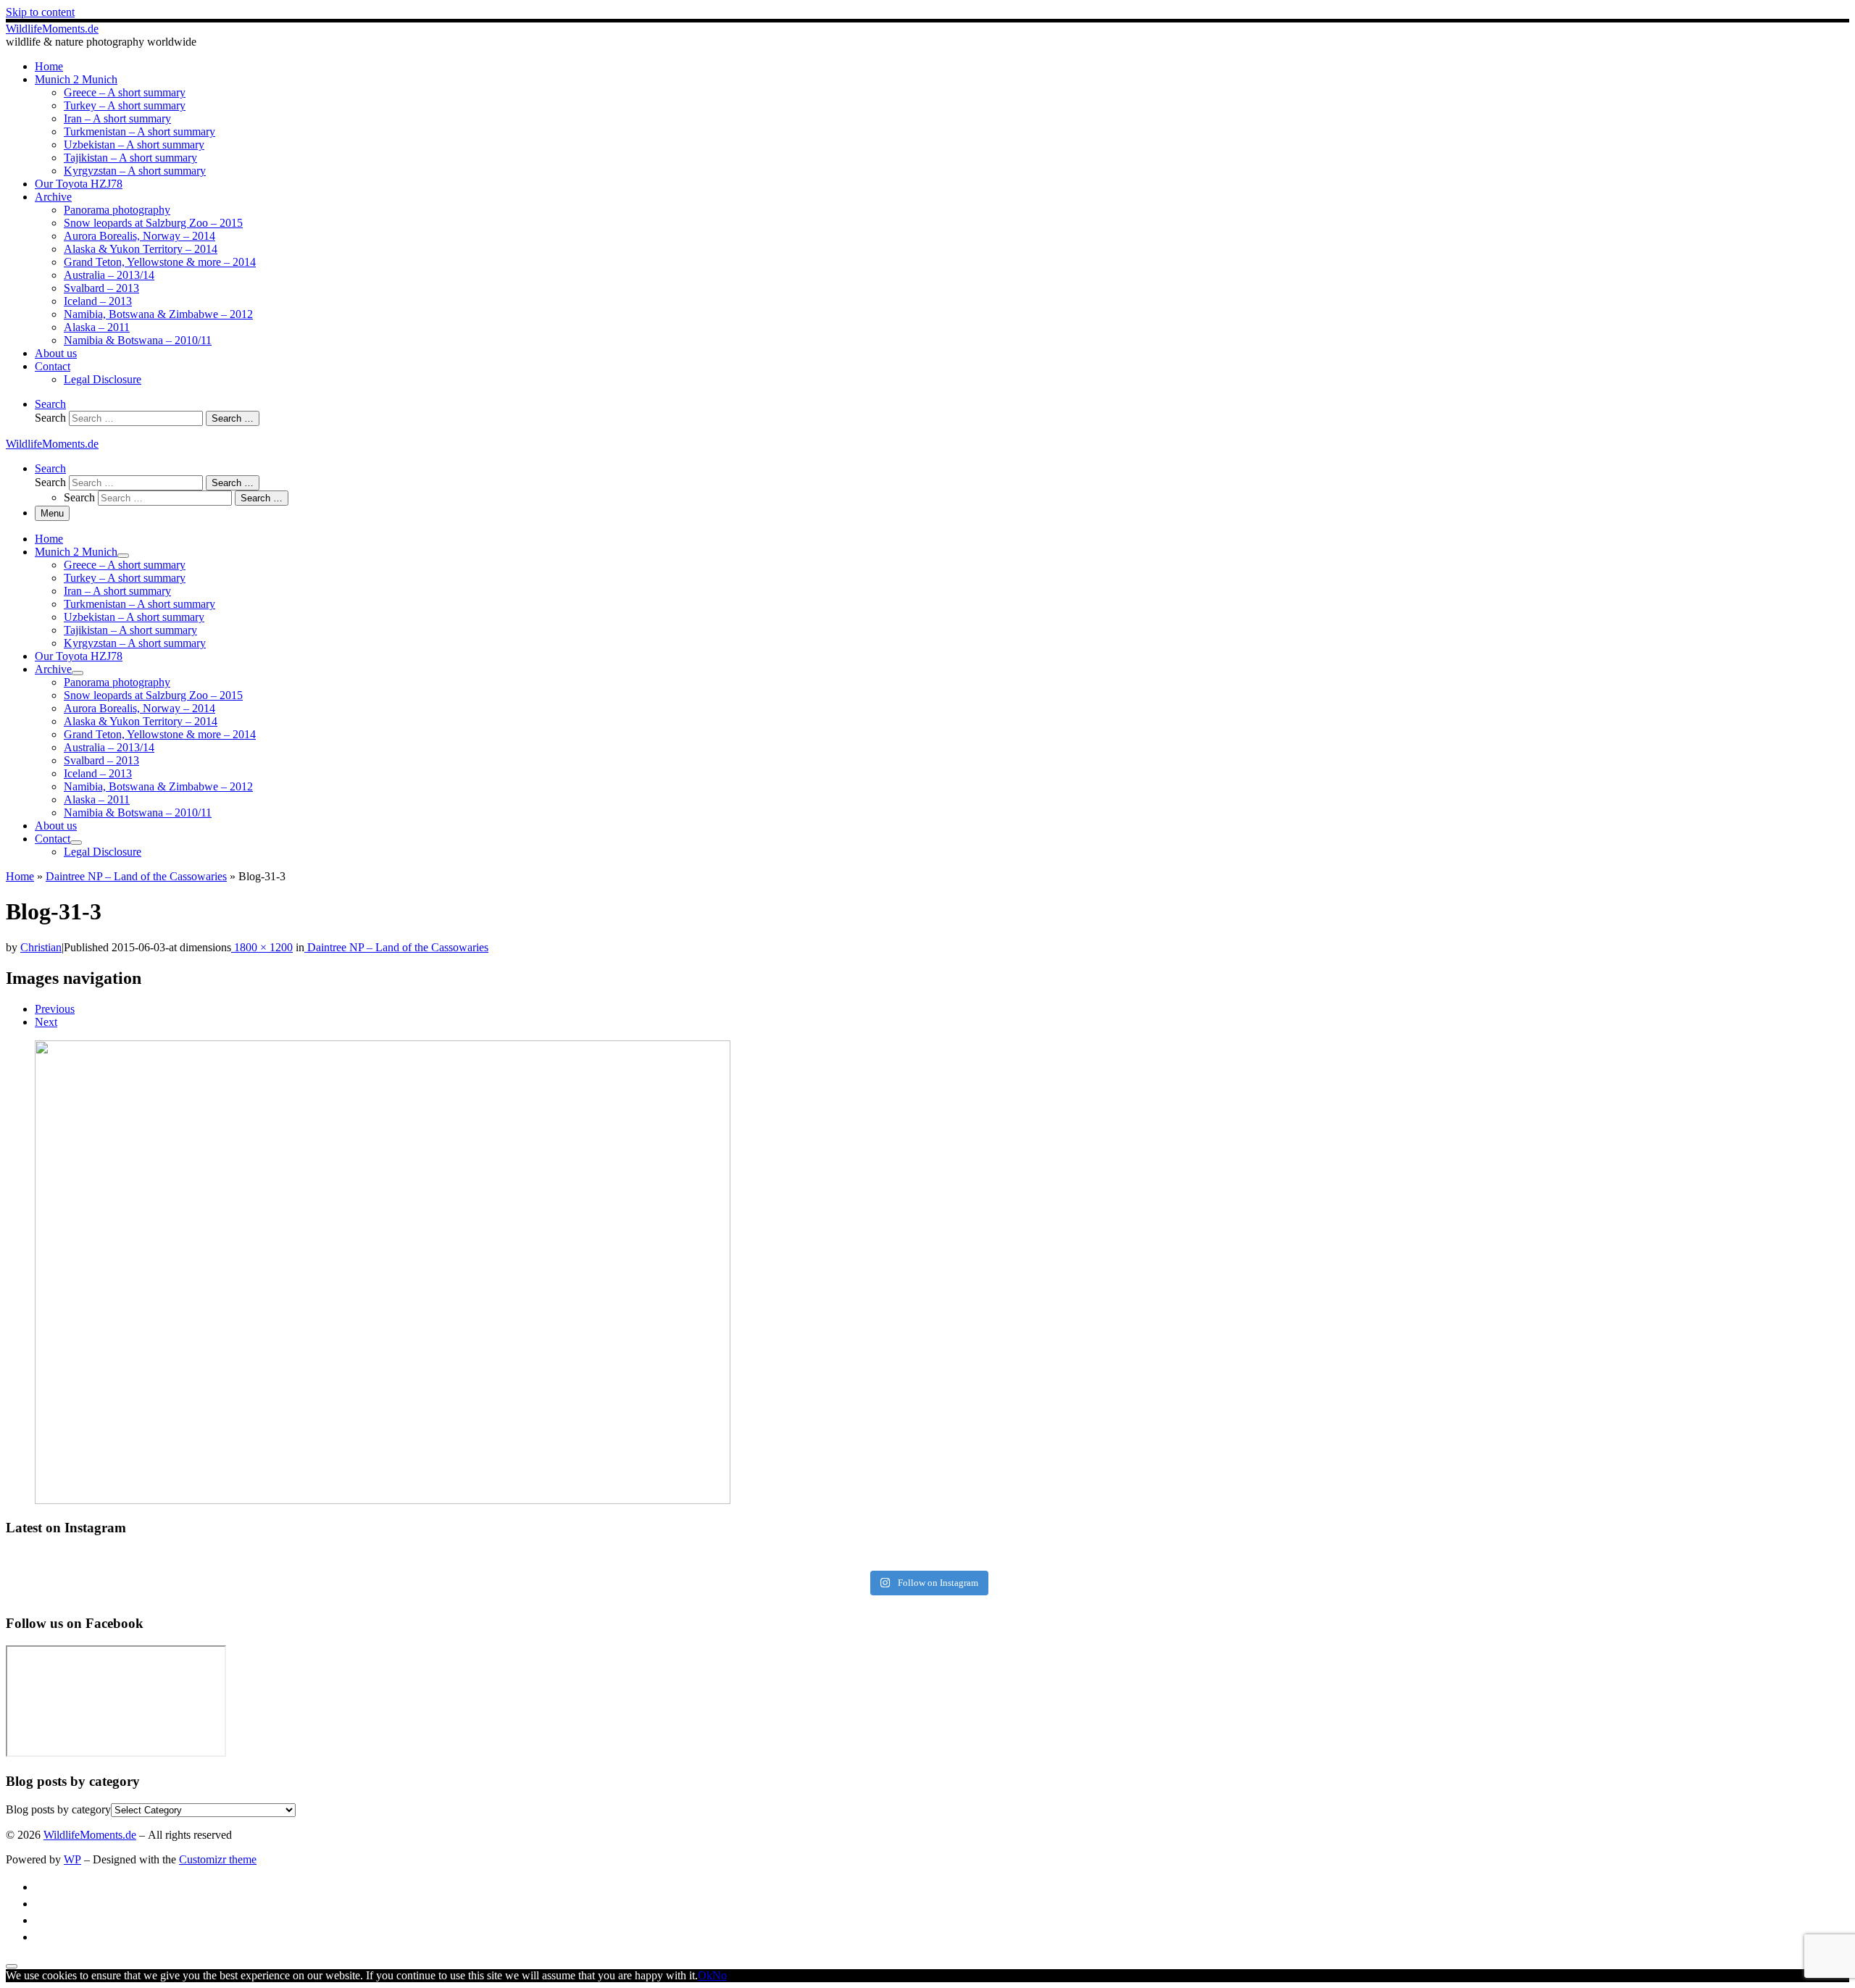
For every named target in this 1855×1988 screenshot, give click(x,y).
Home (20, 876)
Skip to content (40, 12)
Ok (705, 1975)
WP (72, 1859)
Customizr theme (218, 1859)
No (720, 1975)
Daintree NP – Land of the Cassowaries (136, 876)
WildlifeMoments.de (90, 1835)
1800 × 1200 (262, 947)
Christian (41, 947)
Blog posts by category (58, 1809)
